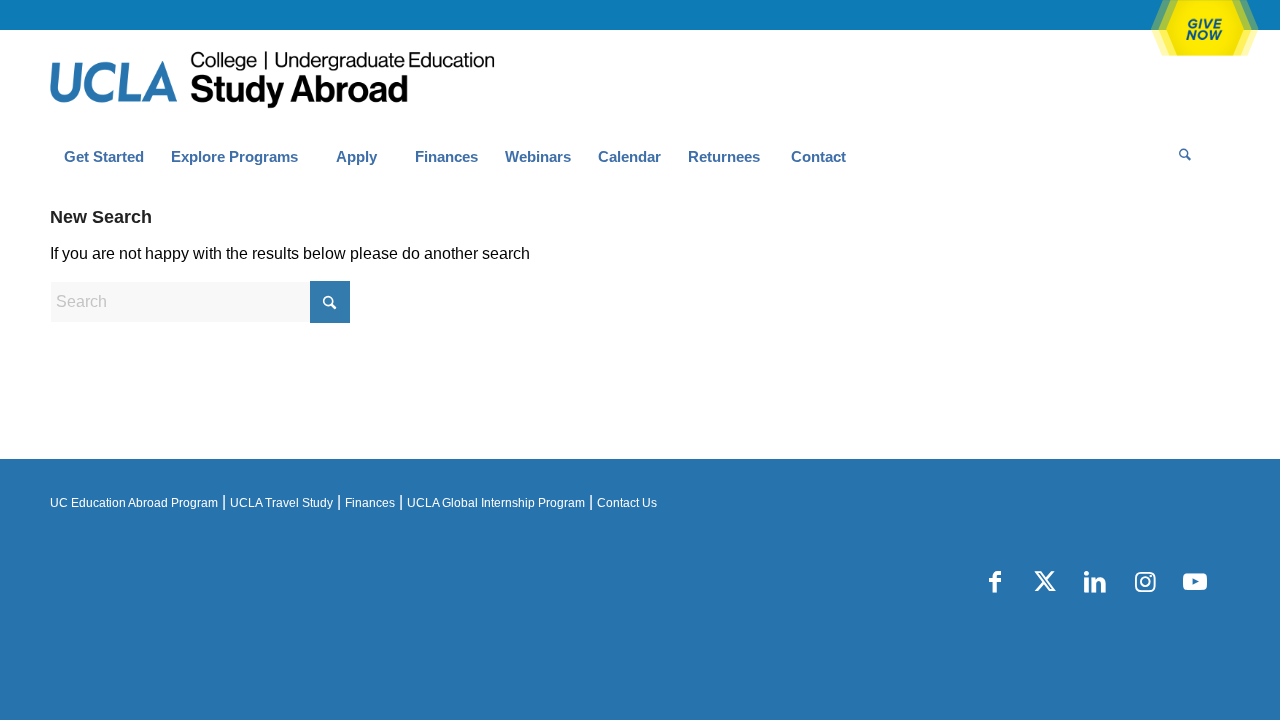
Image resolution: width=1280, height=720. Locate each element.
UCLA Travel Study (281, 503)
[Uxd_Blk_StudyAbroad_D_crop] (323, 81)
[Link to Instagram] (1145, 582)
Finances (370, 503)
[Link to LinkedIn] (1095, 582)
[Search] (1185, 157)
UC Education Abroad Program (134, 503)
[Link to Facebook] (995, 582)
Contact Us (627, 503)
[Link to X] (1045, 582)
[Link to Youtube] (1195, 582)
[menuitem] (103, 157)
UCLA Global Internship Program (496, 503)
